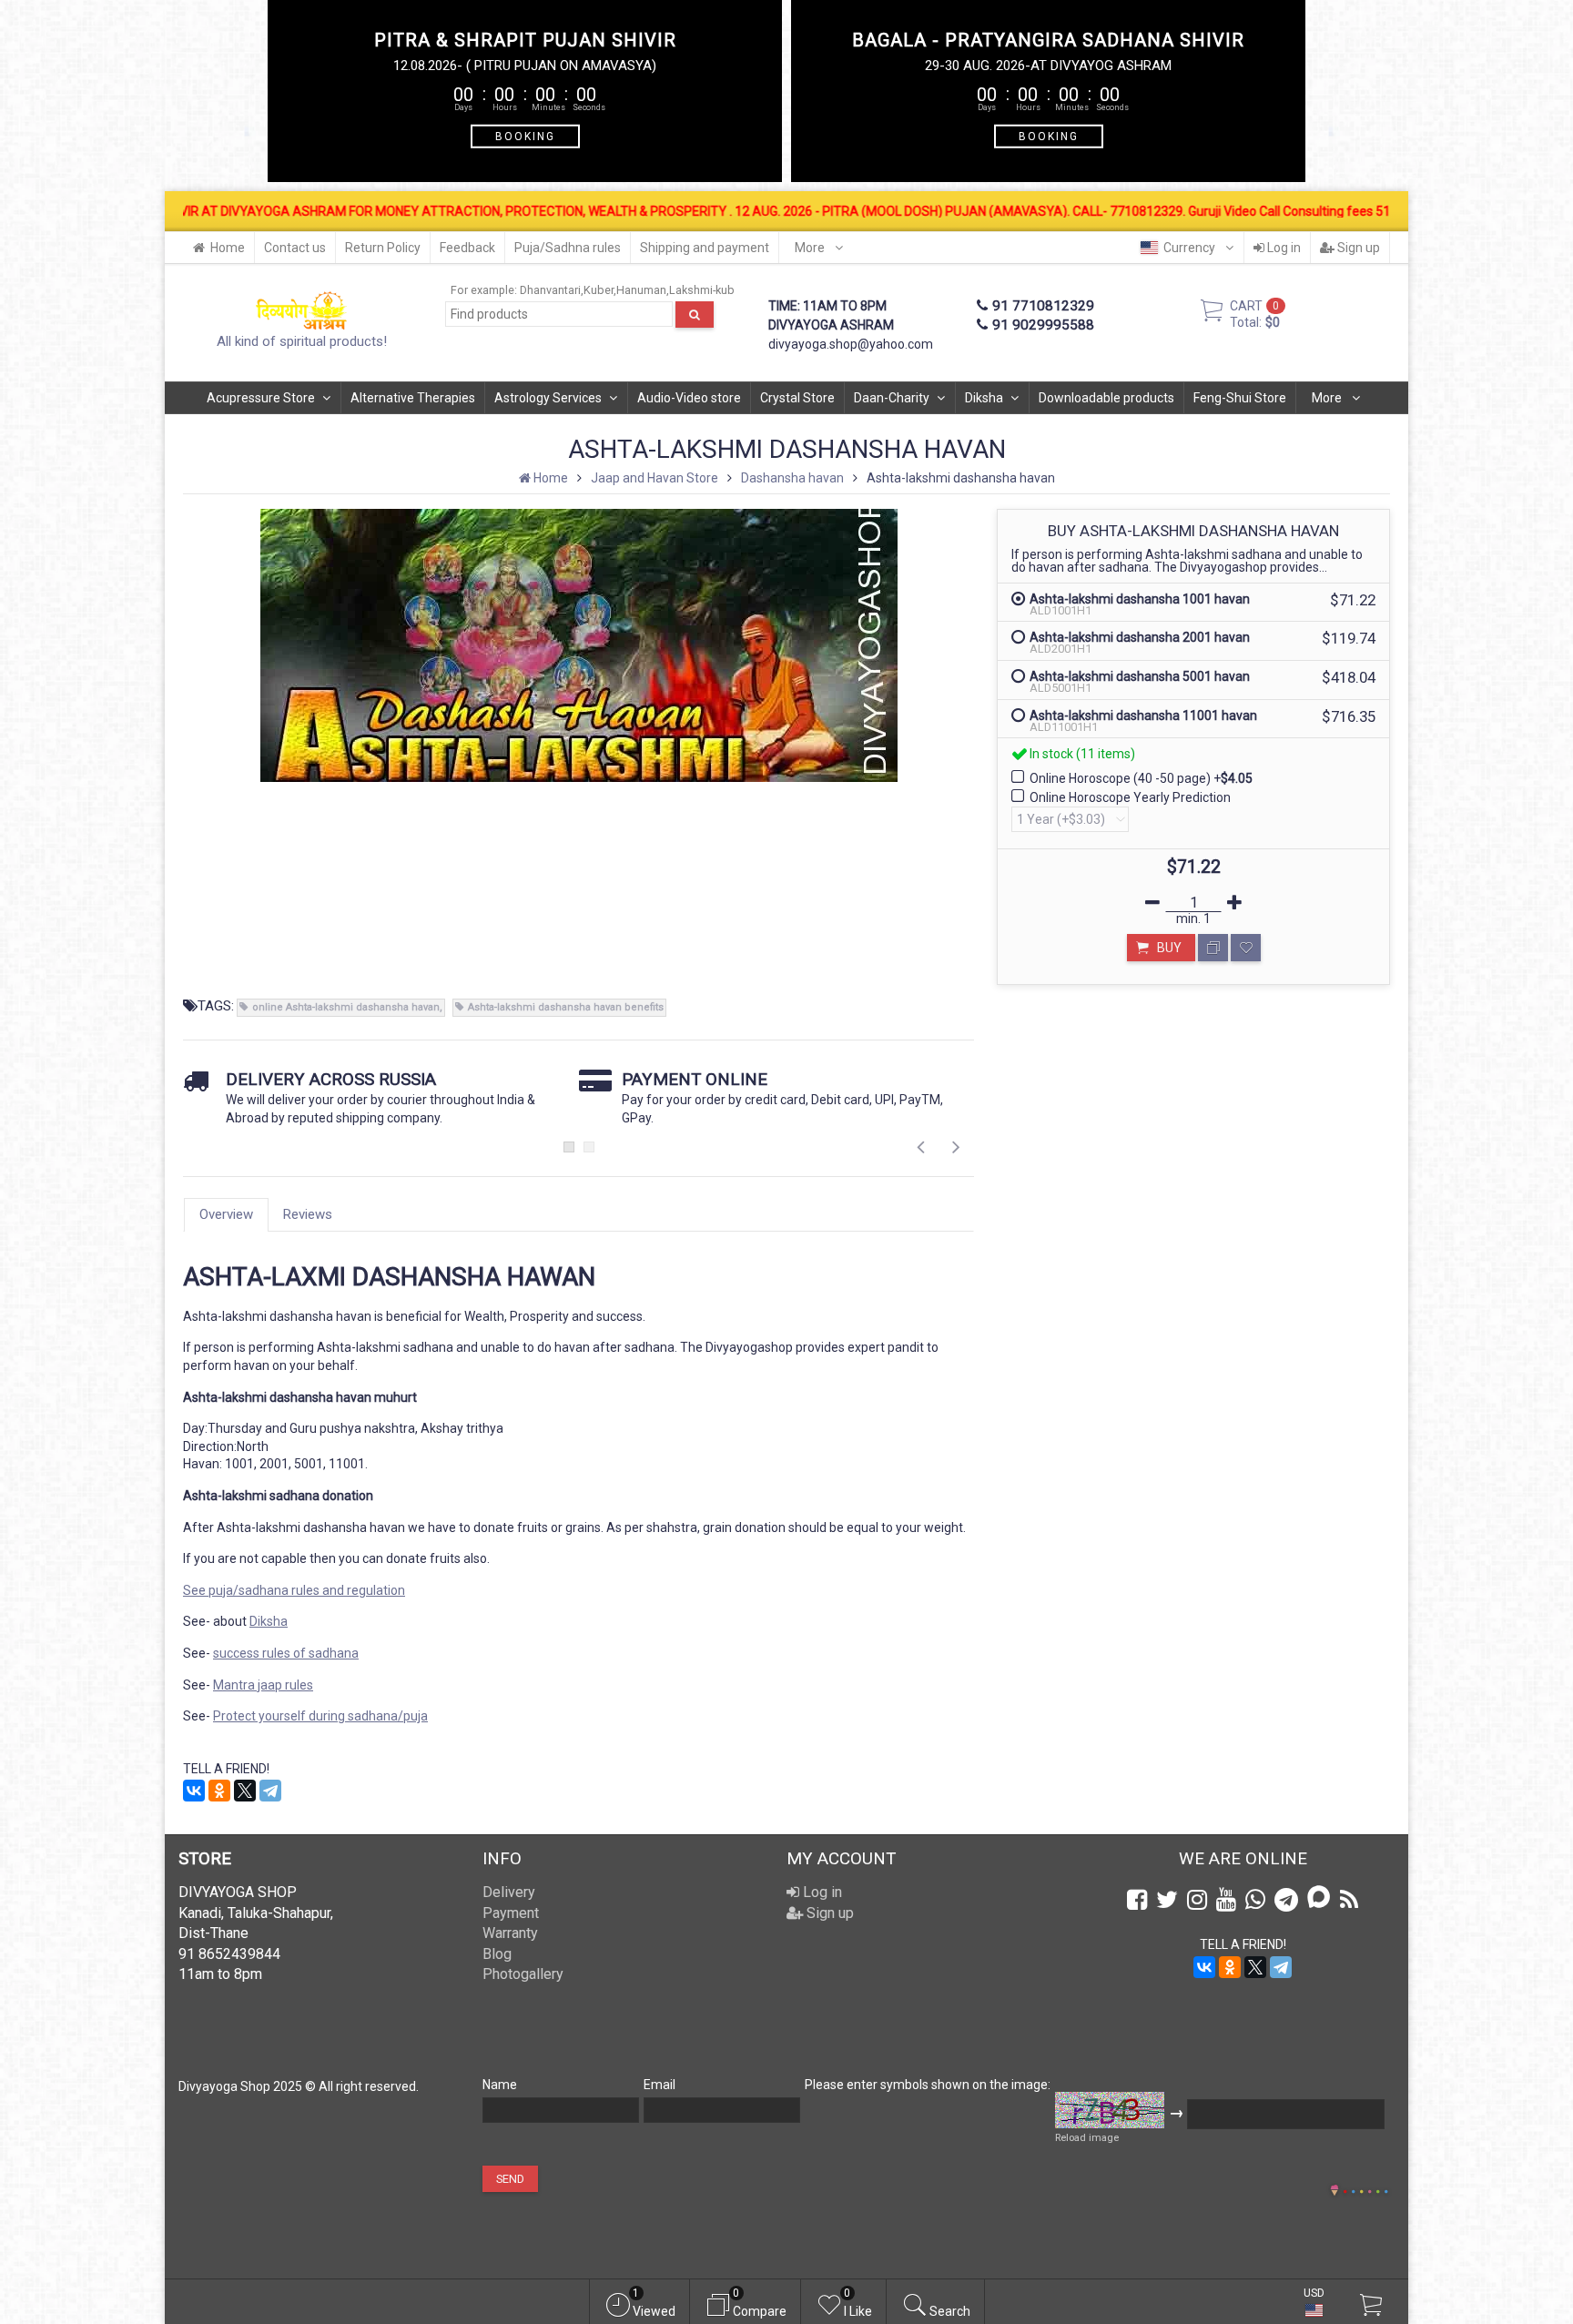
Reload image (1087, 2138)
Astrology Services (548, 398)
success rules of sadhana (286, 1653)
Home (228, 248)
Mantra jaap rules (263, 1685)
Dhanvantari (550, 290)
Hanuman (641, 290)
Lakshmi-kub (702, 290)
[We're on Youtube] (1226, 1900)
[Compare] (1213, 948)
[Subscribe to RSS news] (1349, 1900)
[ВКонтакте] (194, 1791)
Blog (497, 1954)
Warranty (510, 1933)
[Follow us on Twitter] (1167, 1900)
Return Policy (383, 248)
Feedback (467, 248)
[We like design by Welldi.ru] (1335, 2192)
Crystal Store (797, 398)
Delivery (509, 1892)
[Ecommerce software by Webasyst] (1365, 2189)
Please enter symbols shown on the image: (928, 2085)
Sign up (1357, 248)
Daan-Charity (892, 398)
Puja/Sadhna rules (568, 248)
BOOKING (525, 136)
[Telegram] (270, 1791)
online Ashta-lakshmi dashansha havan (346, 1007)
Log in (1283, 248)
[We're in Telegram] (1286, 1900)
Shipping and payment (705, 248)
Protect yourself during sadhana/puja (320, 1716)
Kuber (599, 290)
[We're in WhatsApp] (1255, 1900)
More (811, 248)
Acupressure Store (261, 398)
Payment (511, 1913)
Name (500, 2085)
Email (660, 2085)
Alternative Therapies (413, 398)
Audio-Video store (689, 398)
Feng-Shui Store (1240, 398)
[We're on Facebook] (1137, 1900)
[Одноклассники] (219, 1791)
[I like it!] (1246, 948)
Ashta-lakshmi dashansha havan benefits (566, 1007)
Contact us (295, 248)
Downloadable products (1106, 398)
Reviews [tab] (308, 1214)
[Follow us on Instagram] (1197, 1900)
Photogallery (523, 1974)
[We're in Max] (1319, 1898)
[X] (245, 1791)
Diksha (984, 398)
